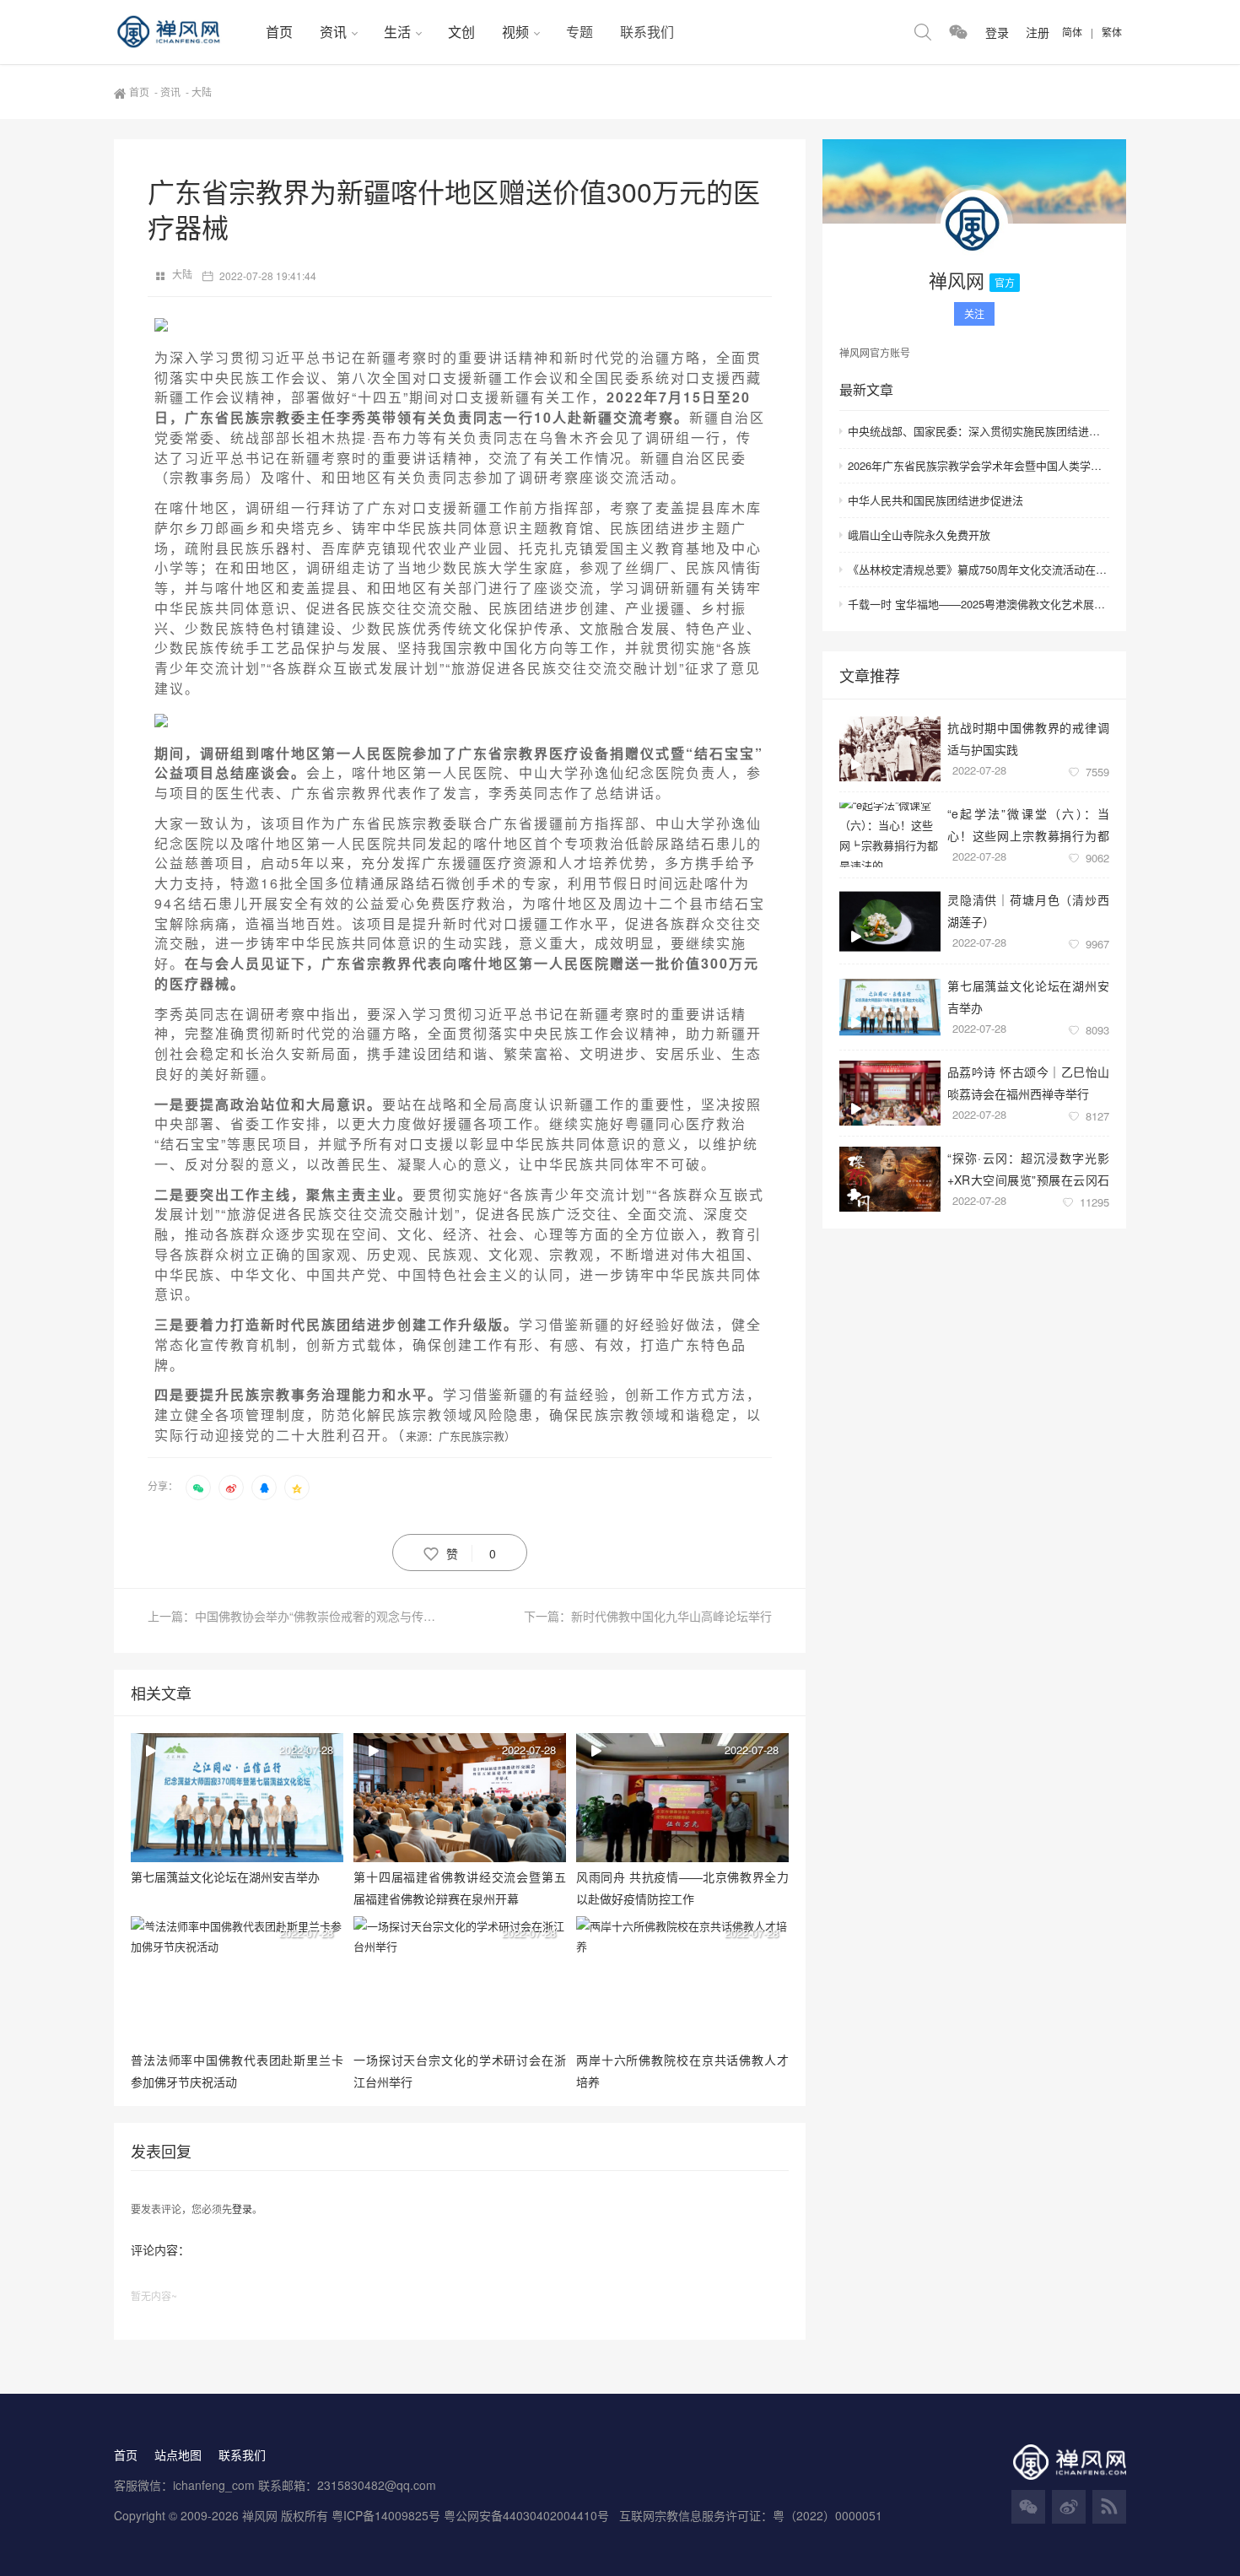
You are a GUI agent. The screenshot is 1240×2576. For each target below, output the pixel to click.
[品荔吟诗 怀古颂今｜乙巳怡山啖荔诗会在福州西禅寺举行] (890, 1093)
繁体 (1112, 32)
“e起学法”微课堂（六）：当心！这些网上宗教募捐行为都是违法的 (1028, 824)
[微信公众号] (1028, 2507)
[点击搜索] (923, 32)
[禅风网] (183, 32)
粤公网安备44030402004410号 (528, 2515)
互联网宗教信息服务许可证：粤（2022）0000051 (751, 2515)
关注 (974, 313)
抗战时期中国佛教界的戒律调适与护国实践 (1028, 738)
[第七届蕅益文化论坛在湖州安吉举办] (890, 1007)
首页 (279, 32)
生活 (397, 32)
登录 (242, 2209)
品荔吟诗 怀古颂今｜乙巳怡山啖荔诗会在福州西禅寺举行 (1028, 1082)
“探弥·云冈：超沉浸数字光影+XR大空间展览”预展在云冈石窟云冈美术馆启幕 (1028, 1168)
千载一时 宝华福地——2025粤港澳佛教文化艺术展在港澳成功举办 (979, 604)
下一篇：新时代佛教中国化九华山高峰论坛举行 (648, 1616)
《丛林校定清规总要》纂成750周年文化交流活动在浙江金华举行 (979, 569)
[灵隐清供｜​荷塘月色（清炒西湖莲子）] (890, 921)
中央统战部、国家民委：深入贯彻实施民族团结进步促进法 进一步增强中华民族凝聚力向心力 (979, 431)
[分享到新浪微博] (231, 1488)
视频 (515, 32)
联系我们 (647, 32)
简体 (1072, 32)
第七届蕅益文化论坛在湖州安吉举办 (1028, 996)
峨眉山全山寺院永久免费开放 (919, 535)
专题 (580, 32)
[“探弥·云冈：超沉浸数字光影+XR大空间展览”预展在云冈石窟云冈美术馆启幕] (890, 1179)
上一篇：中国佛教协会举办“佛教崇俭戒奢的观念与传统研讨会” (304, 1616)
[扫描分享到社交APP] (198, 1488)
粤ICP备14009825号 (386, 2515)
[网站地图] (1109, 2507)
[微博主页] (1069, 2507)
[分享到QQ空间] (297, 1488)
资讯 (333, 32)
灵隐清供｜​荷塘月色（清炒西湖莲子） (1028, 910)
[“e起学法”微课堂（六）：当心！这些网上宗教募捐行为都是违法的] (890, 835)
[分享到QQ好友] (264, 1488)
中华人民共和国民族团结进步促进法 (935, 500)
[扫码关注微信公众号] (958, 32)
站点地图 (178, 2454)
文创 (461, 32)
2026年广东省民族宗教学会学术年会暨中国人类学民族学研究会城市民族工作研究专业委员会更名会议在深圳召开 (979, 465)
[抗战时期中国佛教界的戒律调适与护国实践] (890, 749)
